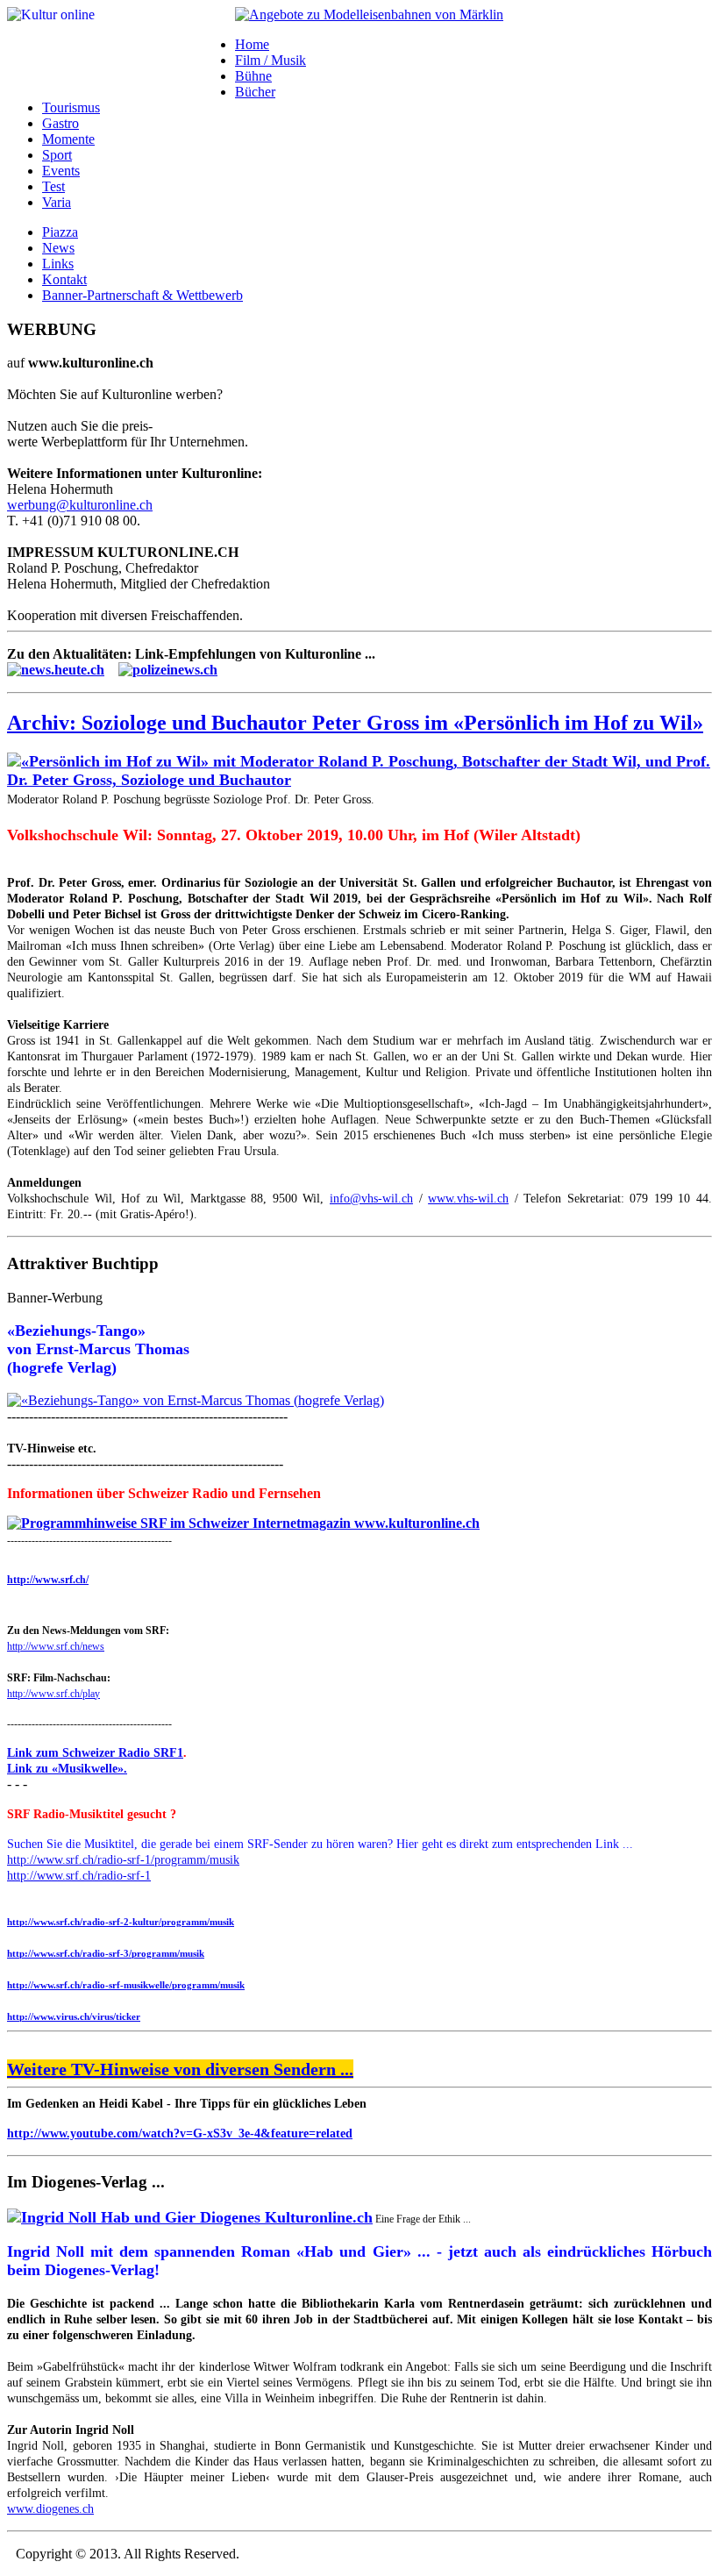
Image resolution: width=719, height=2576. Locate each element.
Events (61, 171)
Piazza (60, 232)
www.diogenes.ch (50, 2509)
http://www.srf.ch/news (56, 1646)
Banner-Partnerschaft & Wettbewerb (142, 295)
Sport (57, 155)
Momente (68, 139)
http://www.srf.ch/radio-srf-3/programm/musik (106, 1953)
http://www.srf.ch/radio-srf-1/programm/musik (123, 1860)
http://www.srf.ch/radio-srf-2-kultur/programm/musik (121, 1922)
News (58, 248)
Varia (57, 202)
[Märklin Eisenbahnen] (369, 14)
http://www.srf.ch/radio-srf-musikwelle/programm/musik (126, 1985)
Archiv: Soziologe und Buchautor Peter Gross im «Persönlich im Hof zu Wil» (355, 723)
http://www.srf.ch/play (53, 1694)
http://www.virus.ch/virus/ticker (74, 2016)
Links (58, 264)
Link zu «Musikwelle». (67, 1769)
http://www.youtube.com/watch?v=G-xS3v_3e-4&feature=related (180, 2134)
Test (53, 186)
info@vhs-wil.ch (371, 1199)
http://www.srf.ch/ (48, 1580)
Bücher (255, 92)
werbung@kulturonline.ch (80, 505)
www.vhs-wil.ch (468, 1199)
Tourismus (71, 107)
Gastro (61, 123)
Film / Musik (271, 60)
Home (252, 44)
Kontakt (64, 279)
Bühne (253, 76)
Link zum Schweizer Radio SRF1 (95, 1753)
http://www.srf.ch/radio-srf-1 (79, 1876)
